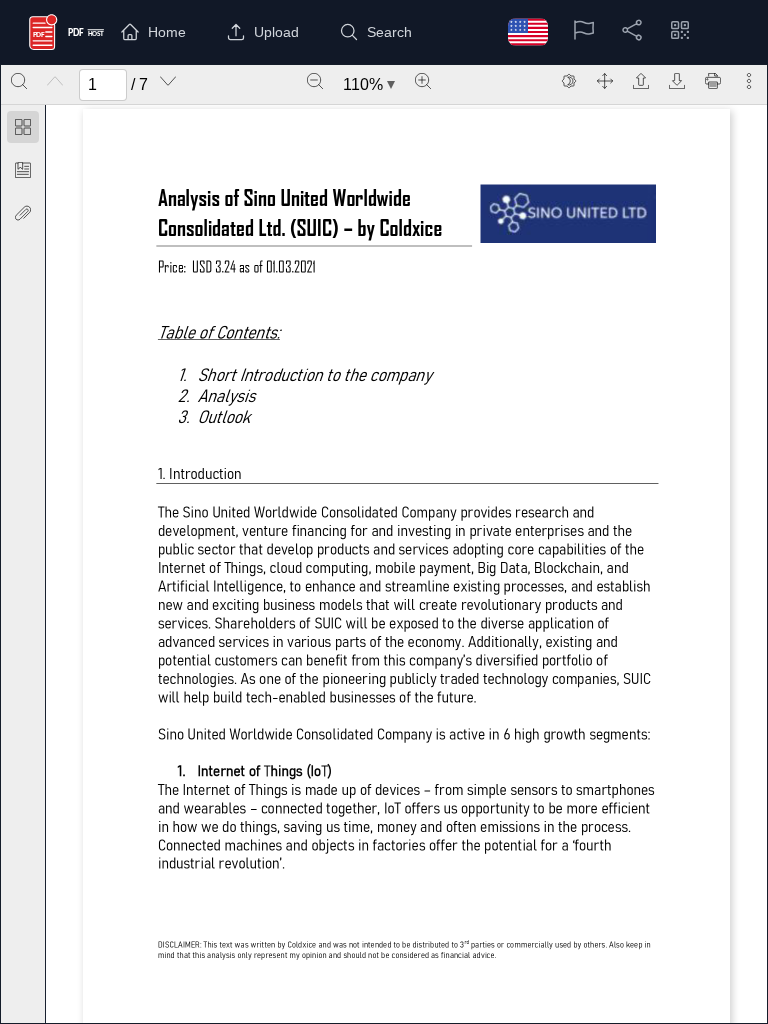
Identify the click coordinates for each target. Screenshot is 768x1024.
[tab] (23, 130)
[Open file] (641, 81)
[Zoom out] (315, 81)
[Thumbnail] (23, 127)
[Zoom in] (423, 81)
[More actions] (749, 81)
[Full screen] (605, 81)
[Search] (19, 81)
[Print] (713, 81)
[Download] (677, 81)
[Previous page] (55, 81)
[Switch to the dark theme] (569, 81)
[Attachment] (23, 213)
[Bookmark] (23, 170)
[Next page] (168, 81)
